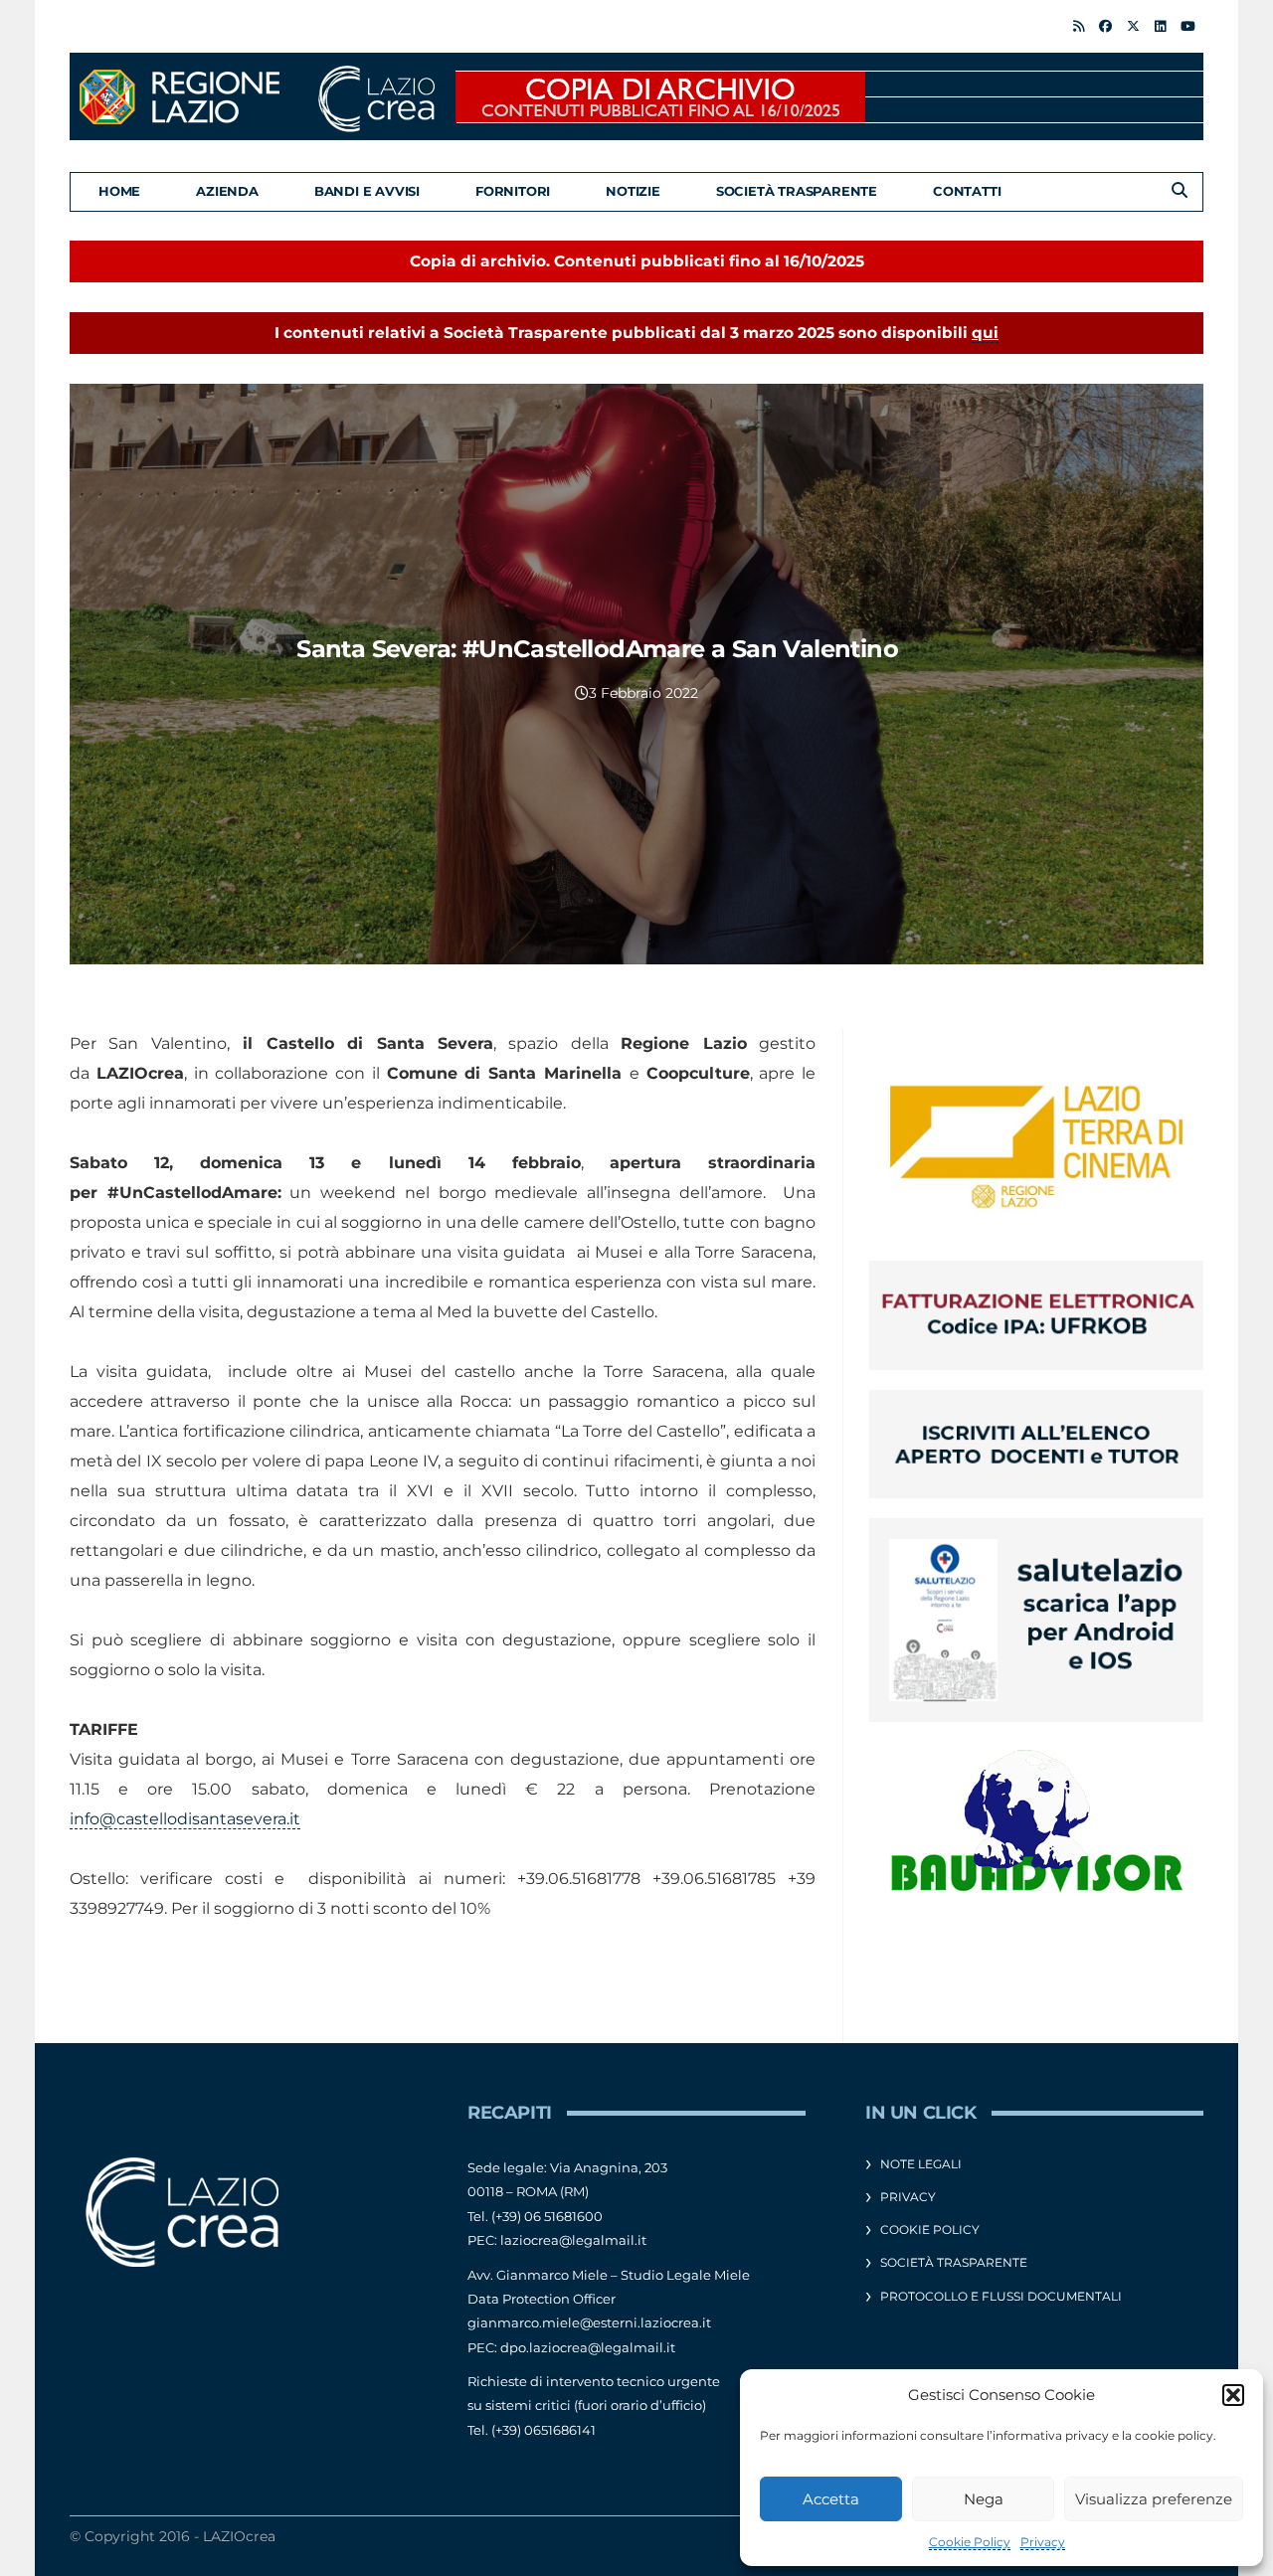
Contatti (967, 191)
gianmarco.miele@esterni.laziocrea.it (589, 2322)
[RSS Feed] (1079, 26)
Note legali (921, 2164)
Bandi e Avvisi (367, 191)
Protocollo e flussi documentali (1001, 2296)
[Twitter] (1133, 26)
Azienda (227, 191)
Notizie (633, 191)
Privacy (1043, 2542)
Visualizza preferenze (1154, 2499)
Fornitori (513, 191)
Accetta (831, 2499)
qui (985, 333)
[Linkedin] (1160, 26)
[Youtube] (1188, 26)
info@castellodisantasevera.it (185, 1819)
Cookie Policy (970, 2542)
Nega (984, 2499)
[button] (1233, 2395)
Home (119, 191)
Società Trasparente (797, 191)
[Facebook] (1105, 26)
